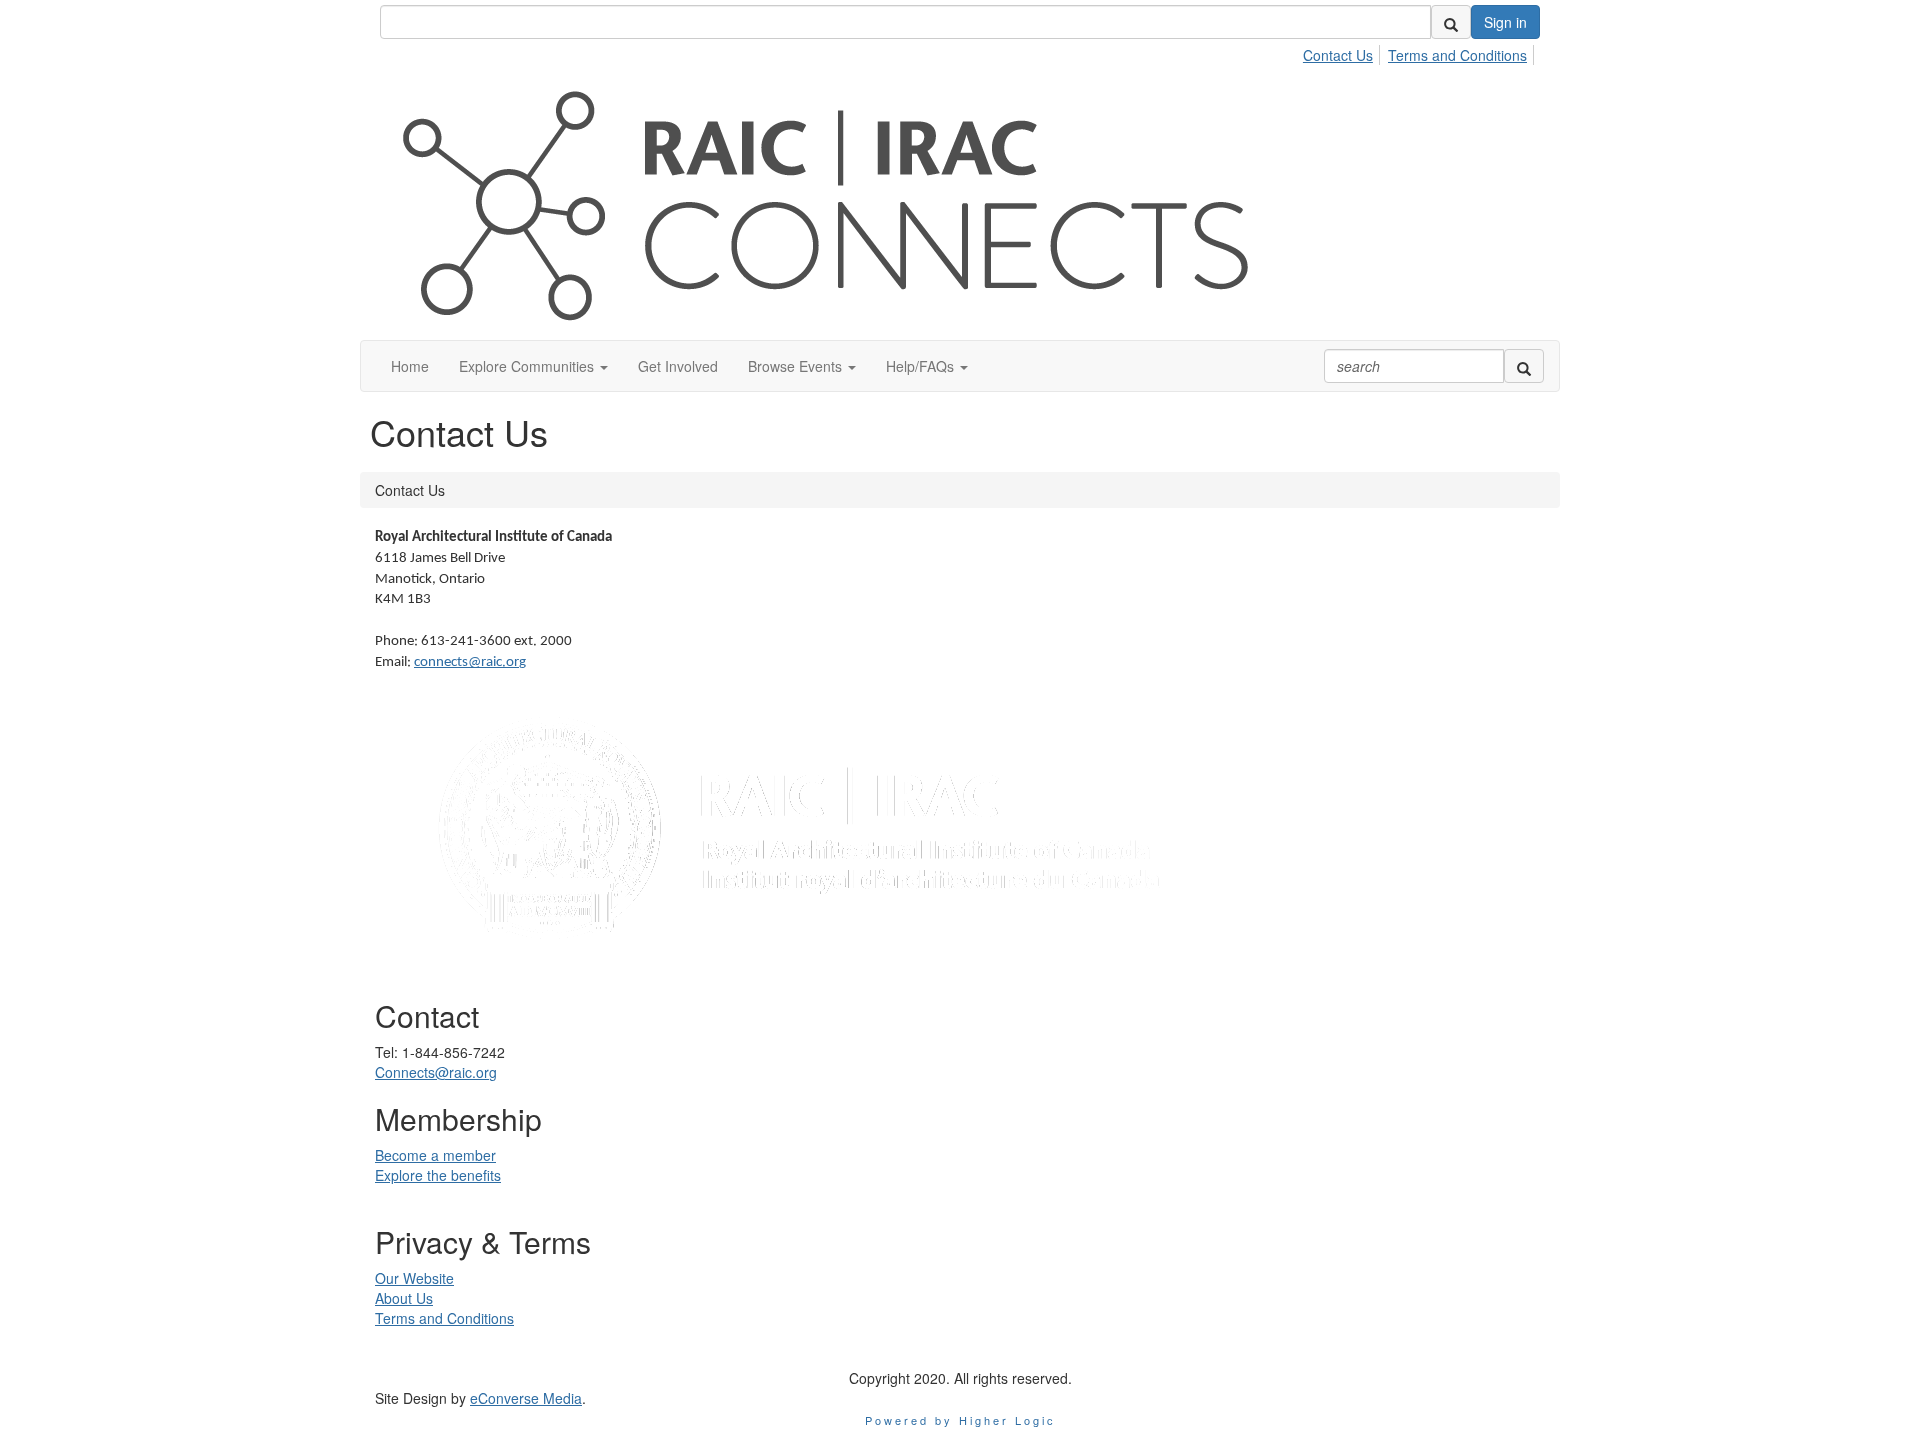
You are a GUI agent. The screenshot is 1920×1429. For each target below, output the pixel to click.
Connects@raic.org (436, 1072)
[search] (1451, 22)
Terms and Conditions (1457, 55)
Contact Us (1338, 55)
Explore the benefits (438, 1175)
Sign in (1505, 22)
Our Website (414, 1278)
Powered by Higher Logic (960, 1420)
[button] (533, 366)
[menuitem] (1343, 52)
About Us (404, 1298)
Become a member (435, 1155)
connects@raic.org (470, 662)
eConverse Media (526, 1398)
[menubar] (1420, 52)
